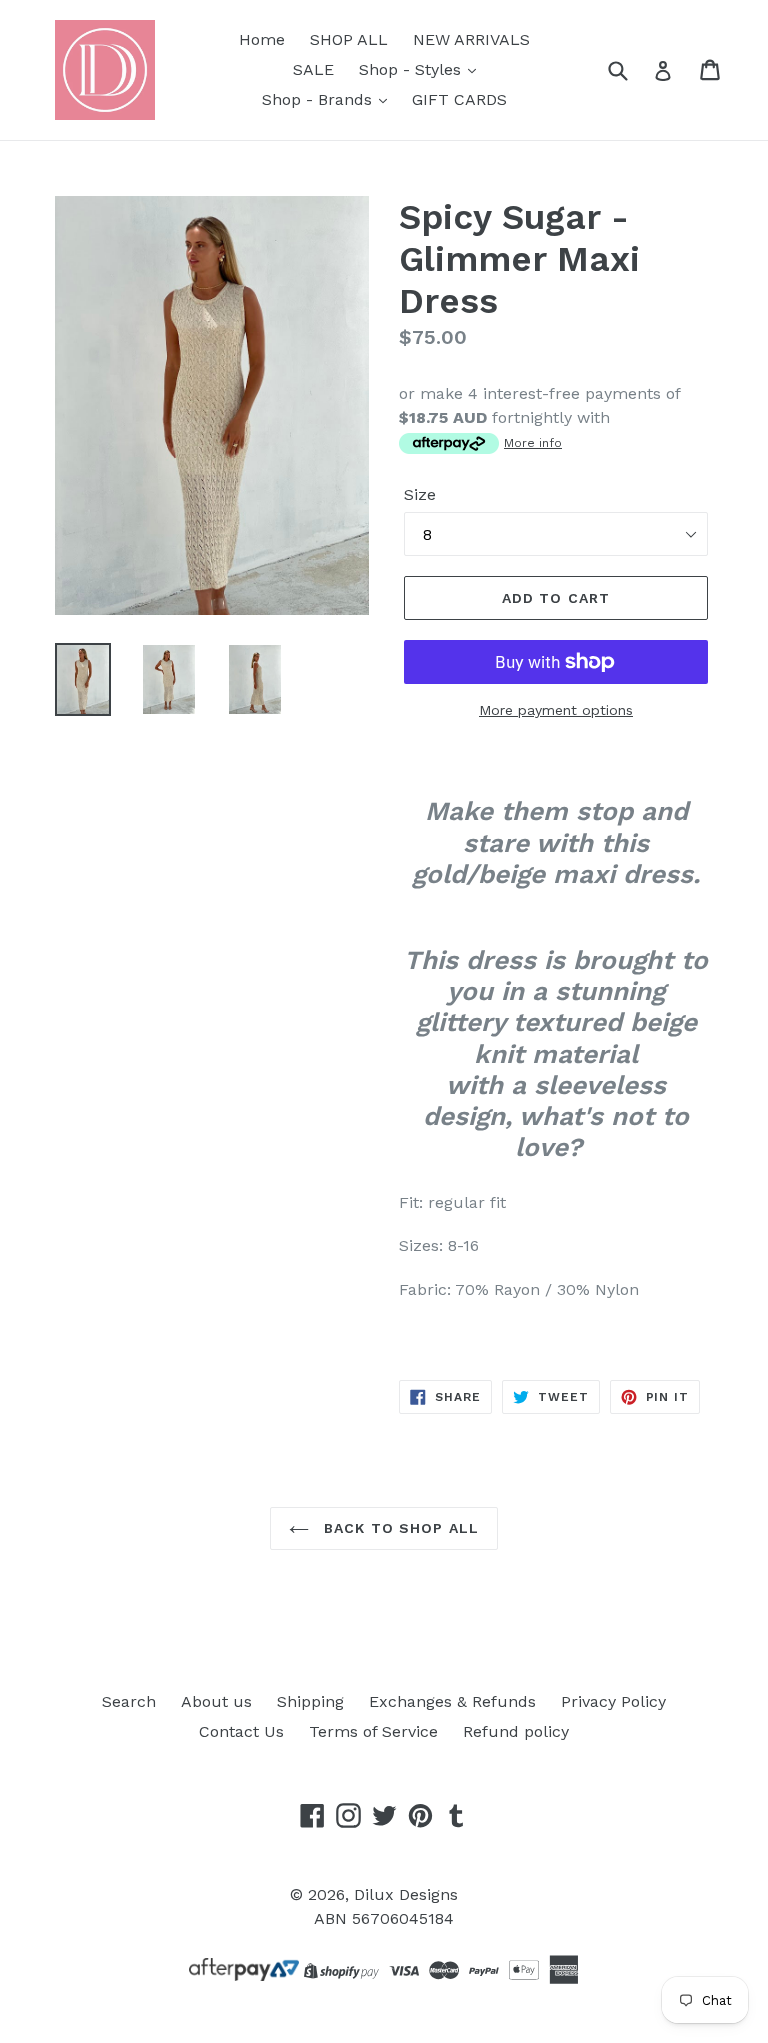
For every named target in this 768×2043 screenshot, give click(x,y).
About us (216, 1701)
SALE (313, 69)
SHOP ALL (349, 39)
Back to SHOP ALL (399, 1528)
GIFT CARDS (459, 99)
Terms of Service (373, 1731)
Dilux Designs (406, 1894)
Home (262, 39)
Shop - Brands (319, 99)
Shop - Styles (412, 69)
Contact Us (241, 1731)
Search (129, 1701)
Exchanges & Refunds (452, 1701)
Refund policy (516, 1731)
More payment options (556, 710)
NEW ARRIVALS (471, 39)
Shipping (310, 1701)
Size (420, 494)
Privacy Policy (613, 1701)
